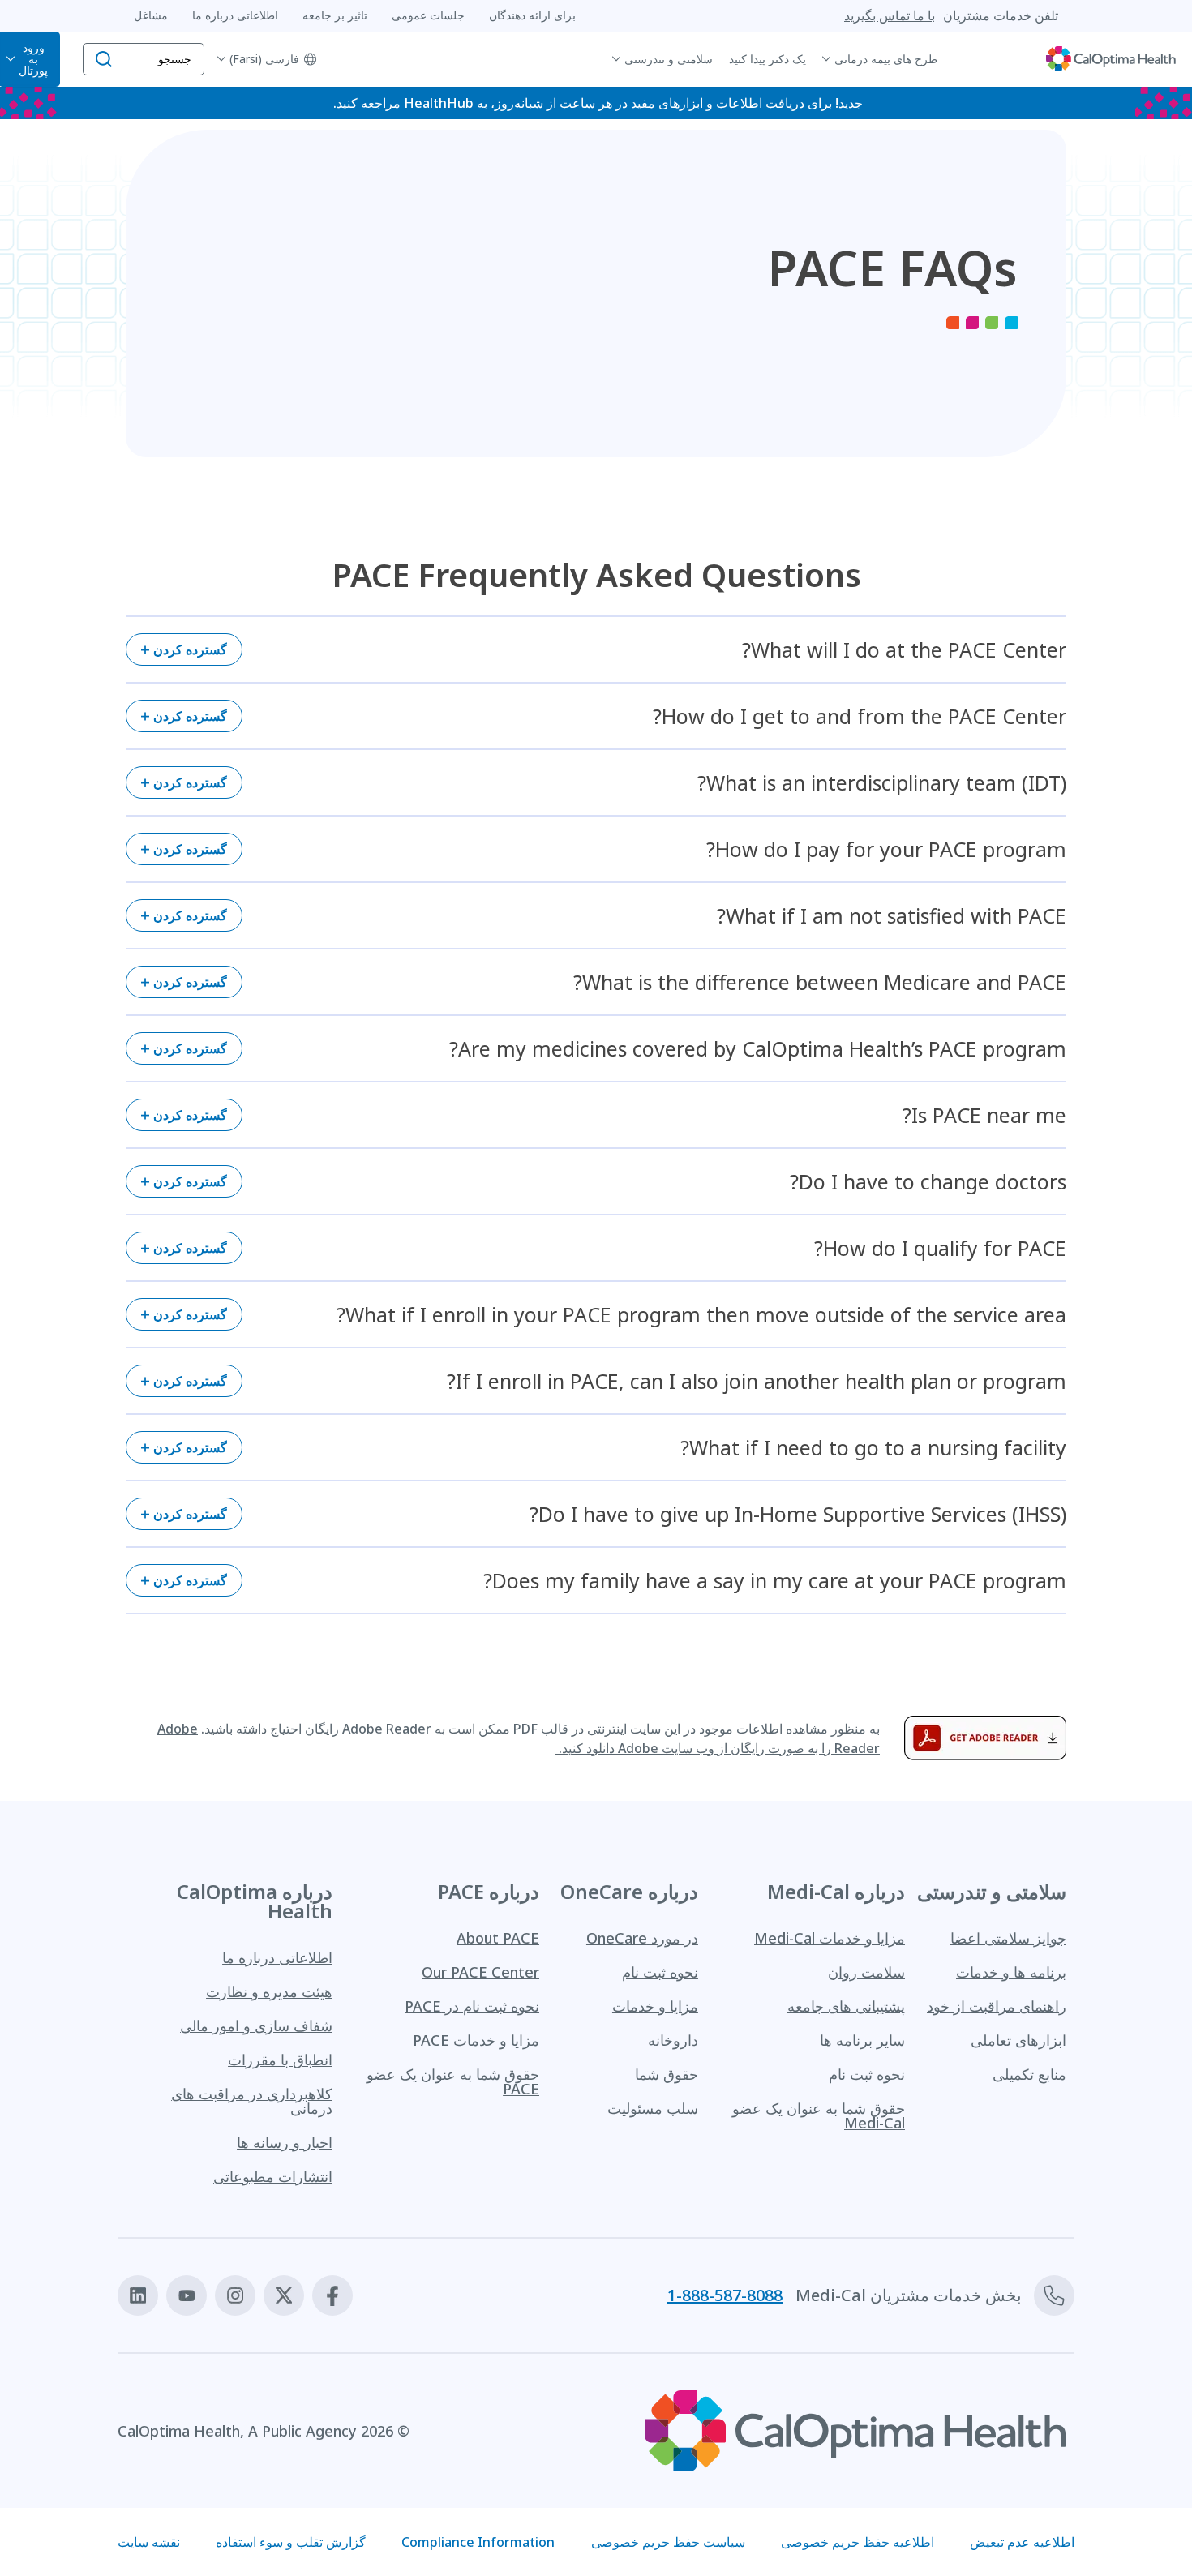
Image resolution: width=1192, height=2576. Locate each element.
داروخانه (673, 2040)
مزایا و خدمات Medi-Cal (830, 1938)
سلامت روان (866, 1972)
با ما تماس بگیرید (890, 15)
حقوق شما (667, 2074)
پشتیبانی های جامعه (846, 2006)
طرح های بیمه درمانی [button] (886, 59)
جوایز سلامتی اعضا (1008, 1938)
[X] (284, 2295)
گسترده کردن (190, 649)
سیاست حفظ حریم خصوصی (668, 2542)
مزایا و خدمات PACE (476, 2040)
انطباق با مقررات (280, 2060)
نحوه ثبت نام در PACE (472, 2006)
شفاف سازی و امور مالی (256, 2025)
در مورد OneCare (642, 1938)
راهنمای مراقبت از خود (997, 2006)
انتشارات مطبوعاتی (273, 2176)
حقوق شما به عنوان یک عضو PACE (453, 2081)
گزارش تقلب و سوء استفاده (291, 2542)
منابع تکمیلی (1029, 2074)
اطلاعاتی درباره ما (277, 1957)
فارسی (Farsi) (264, 59)
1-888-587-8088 (725, 2295)
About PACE (498, 1938)
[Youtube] (187, 2295)
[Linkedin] (138, 2295)
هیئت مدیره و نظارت (269, 1991)
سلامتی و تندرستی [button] (669, 59)
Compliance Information (478, 2542)
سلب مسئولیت (653, 2108)
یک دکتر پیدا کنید (768, 59)
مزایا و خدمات (655, 2006)
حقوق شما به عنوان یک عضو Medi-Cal (819, 2115)
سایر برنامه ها (862, 2040)
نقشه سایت (149, 2542)
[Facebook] (332, 2295)
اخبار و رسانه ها (285, 2142)
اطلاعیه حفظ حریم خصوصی (858, 2542)
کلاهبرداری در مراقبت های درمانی (252, 2101)
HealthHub (439, 103)
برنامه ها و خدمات (1011, 1972)
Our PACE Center (480, 1972)
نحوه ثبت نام (867, 2074)
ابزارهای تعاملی (1018, 2040)
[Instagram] (235, 2295)
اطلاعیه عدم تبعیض (1022, 2542)
